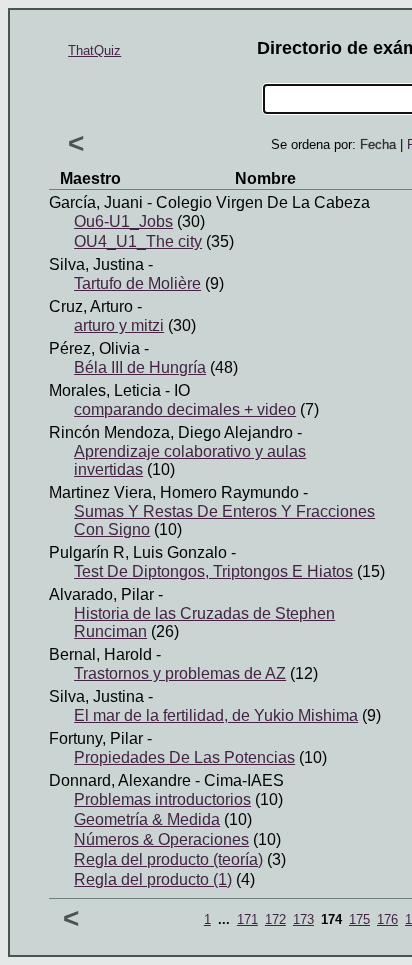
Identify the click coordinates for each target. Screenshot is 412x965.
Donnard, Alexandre (120, 780)
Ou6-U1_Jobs (123, 221)
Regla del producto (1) (153, 879)
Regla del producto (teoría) (168, 859)
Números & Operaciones (161, 839)
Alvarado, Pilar (101, 594)
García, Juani (96, 202)
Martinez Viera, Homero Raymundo (174, 492)
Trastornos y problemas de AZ (180, 673)
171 (247, 919)
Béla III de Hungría (140, 367)
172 (275, 919)
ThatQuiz (94, 50)
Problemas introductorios (162, 799)
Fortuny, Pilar (96, 738)
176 (387, 919)
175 (359, 919)
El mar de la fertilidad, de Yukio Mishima (216, 715)
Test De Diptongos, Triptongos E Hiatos (213, 571)
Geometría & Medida (147, 819)
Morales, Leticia (105, 390)
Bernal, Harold (100, 654)
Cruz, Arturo (91, 306)
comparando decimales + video (185, 409)
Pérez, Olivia (94, 348)
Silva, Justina (96, 264)
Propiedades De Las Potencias (184, 757)
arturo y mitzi (119, 325)
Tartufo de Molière (137, 283)
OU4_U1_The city (138, 241)
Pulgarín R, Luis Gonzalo (138, 552)
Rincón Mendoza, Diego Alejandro (171, 432)
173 (303, 919)
